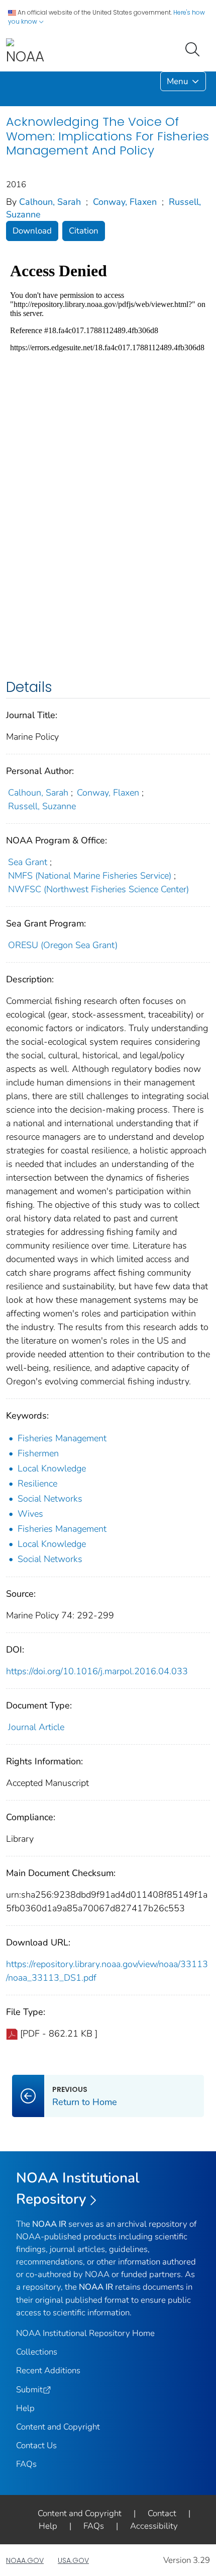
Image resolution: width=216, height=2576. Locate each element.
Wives (30, 1514)
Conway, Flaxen (125, 202)
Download (32, 231)
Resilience (37, 1484)
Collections (37, 2352)
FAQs (26, 2464)
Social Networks (50, 1499)
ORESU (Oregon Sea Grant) (63, 945)
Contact (162, 2513)
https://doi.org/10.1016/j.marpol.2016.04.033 (97, 1671)
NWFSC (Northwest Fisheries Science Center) (98, 889)
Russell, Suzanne (42, 806)
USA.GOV (73, 2560)
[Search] (194, 48)
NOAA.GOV (25, 2560)
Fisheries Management (62, 1438)
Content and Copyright (58, 2427)
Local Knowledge (52, 1468)
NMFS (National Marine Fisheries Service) (90, 876)
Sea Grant (28, 862)
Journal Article (36, 1727)
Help (25, 2408)
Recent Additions (48, 2370)
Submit (29, 2390)
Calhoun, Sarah (50, 202)
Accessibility (154, 2526)
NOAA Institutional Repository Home (85, 2333)
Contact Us (36, 2445)
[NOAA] (25, 52)
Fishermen (38, 1453)
